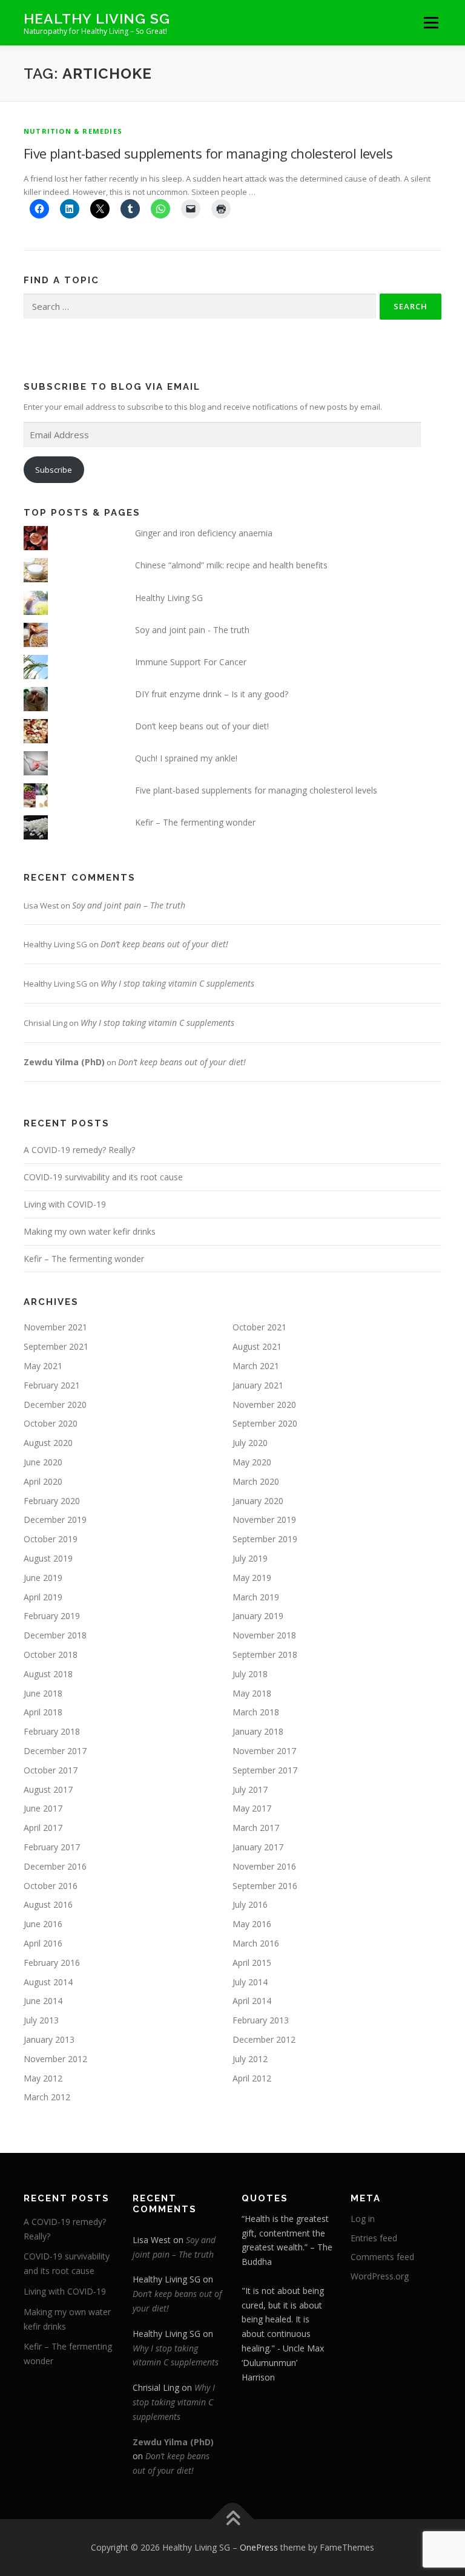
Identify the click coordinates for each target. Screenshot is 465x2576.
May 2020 (252, 1462)
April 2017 (43, 1828)
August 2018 (48, 1674)
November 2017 (264, 1751)
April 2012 (252, 2078)
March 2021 (256, 1366)
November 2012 (55, 2059)
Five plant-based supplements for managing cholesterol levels (208, 153)
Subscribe (54, 470)
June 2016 (43, 1924)
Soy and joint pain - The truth (192, 630)
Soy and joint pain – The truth (129, 905)
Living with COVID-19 (65, 1204)
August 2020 (48, 1443)
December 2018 (55, 1635)
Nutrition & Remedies (73, 131)
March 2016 (256, 1943)
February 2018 (52, 1731)
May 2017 (252, 1808)
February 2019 (52, 1616)
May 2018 (252, 1693)
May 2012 (43, 2078)
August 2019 (48, 1558)
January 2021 (258, 1385)
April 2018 (43, 1712)
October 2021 (259, 1327)
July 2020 (250, 1443)
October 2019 (51, 1539)
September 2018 (265, 1654)
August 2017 (48, 1789)
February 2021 (52, 1385)
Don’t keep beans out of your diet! (202, 726)
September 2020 (265, 1423)
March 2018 (256, 1712)
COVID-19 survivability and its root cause (103, 1177)
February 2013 (261, 2020)
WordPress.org (380, 2276)
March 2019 (256, 1597)
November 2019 (264, 1520)
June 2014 (43, 2001)
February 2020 (52, 1501)
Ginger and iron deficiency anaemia (204, 533)
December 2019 (55, 1520)
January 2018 (258, 1731)
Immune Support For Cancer (191, 662)
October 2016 (51, 1886)
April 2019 (43, 1597)
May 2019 (252, 1578)
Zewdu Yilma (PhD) (64, 1062)
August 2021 (257, 1346)
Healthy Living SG (97, 18)
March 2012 (47, 2097)
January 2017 (258, 1847)
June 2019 (43, 1578)
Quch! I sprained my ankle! (186, 758)
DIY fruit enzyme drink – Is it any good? (212, 694)
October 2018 (51, 1654)
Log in (363, 2219)
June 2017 (43, 1808)
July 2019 (250, 1558)
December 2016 (55, 1866)
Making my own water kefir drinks (90, 1231)
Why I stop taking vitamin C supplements (177, 983)
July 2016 (250, 1904)
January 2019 (258, 1616)
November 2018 (264, 1635)
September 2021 (56, 1346)
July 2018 (250, 1674)
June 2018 (43, 1693)
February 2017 (52, 1847)
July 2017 (250, 1789)
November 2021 (55, 1327)
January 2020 (258, 1501)
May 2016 (252, 1924)
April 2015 (252, 1963)
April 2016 (43, 1943)
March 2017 (256, 1828)
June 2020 (43, 1462)
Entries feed (374, 2238)
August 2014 (48, 1982)
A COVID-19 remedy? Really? (79, 1150)
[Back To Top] (233, 2519)
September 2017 (265, 1770)
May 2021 (43, 1366)
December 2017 (55, 1751)
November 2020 (264, 1405)
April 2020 (43, 1481)
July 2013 (41, 2020)
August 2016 (48, 1904)
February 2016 (52, 1963)
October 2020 (51, 1423)
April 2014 (252, 2001)
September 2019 (265, 1539)
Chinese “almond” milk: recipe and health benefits (231, 565)
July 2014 (250, 1982)
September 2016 (265, 1886)
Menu (431, 22)
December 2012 (264, 2039)
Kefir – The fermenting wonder (195, 822)
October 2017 (51, 1770)
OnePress (259, 2547)
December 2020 (55, 1405)
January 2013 (49, 2039)
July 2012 (250, 2059)
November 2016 (264, 1866)
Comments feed (382, 2257)
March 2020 (256, 1481)
